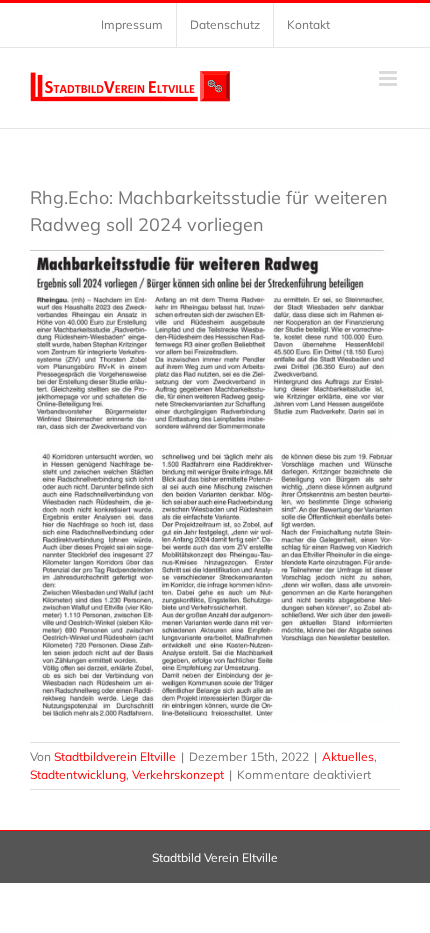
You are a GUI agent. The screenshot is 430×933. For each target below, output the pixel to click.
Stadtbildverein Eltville (115, 756)
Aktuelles (348, 756)
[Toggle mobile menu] (389, 78)
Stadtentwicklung (78, 774)
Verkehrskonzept (178, 774)
